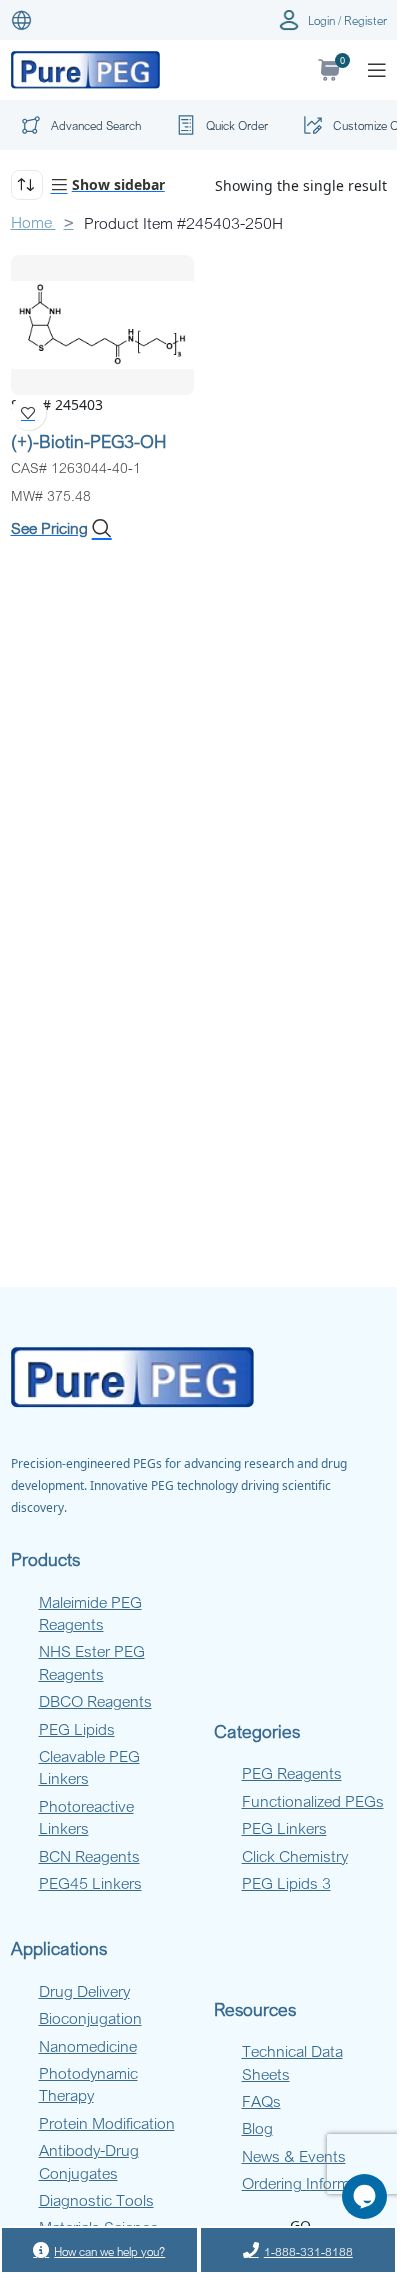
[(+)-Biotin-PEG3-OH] (102, 323)
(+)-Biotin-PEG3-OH (88, 441)
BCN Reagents (89, 1856)
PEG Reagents (292, 1773)
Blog (257, 2128)
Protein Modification (107, 2123)
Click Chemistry (295, 1856)
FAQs (261, 2101)
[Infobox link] (219, 125)
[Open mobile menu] (377, 70)
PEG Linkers (284, 1828)
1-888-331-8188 (308, 2251)
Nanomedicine (88, 2046)
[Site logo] (86, 68)
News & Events (294, 2156)
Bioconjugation (90, 2018)
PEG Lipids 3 (286, 1883)
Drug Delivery (84, 1991)
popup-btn (78, 129)
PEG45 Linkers (90, 1883)
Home (33, 222)
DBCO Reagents (95, 1701)
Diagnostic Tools (96, 2200)
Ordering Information (313, 2183)
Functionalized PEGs (313, 1801)
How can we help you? (109, 2251)
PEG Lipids (77, 1729)
